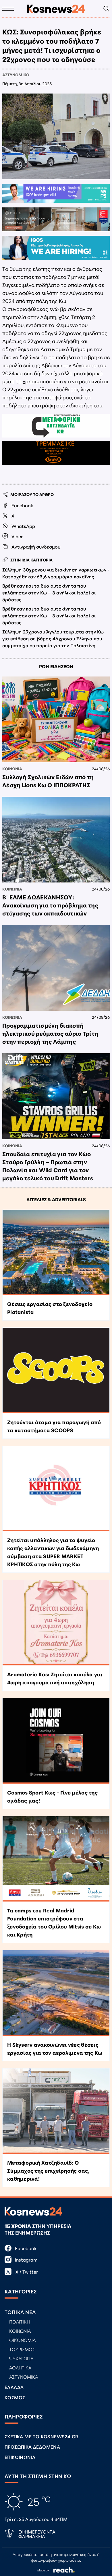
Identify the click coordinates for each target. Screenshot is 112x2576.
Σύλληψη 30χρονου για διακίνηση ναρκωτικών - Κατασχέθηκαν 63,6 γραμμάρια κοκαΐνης (56, 573)
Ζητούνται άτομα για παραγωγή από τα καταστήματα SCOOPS (54, 1426)
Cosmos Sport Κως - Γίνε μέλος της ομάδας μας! (52, 1796)
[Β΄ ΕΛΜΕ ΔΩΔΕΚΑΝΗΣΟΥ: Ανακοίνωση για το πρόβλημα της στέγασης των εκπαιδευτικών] (56, 840)
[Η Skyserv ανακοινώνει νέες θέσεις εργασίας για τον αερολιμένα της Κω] (56, 1993)
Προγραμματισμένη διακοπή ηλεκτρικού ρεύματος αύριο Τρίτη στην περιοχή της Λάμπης (50, 1033)
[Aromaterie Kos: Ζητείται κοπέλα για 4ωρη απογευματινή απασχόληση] (56, 1623)
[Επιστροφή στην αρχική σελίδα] (56, 9)
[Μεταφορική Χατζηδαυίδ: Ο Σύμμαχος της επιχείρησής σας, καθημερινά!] (56, 2111)
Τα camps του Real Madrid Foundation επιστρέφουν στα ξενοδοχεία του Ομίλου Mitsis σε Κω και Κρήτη (54, 1922)
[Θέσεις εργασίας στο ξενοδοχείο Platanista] (56, 1253)
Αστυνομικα (24, 2376)
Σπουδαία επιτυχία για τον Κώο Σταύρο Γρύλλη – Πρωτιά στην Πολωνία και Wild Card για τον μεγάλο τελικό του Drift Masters (48, 1166)
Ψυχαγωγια (21, 2358)
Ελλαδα (14, 2387)
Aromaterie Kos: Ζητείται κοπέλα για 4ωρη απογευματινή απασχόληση (55, 1678)
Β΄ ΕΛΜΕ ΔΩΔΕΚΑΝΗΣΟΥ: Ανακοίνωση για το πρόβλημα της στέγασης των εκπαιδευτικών (50, 905)
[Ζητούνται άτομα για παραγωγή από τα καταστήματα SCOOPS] (56, 1370)
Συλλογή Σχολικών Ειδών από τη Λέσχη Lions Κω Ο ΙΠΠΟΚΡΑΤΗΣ (48, 781)
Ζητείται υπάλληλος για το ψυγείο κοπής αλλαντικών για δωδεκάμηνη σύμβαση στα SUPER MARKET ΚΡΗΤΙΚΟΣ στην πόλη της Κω (53, 1552)
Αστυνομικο (16, 75)
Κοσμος (15, 2397)
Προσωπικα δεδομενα (32, 2446)
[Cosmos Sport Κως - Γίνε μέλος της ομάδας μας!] (56, 1741)
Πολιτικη (20, 2321)
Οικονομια (22, 2340)
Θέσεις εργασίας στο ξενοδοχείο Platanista (50, 1308)
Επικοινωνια (20, 2457)
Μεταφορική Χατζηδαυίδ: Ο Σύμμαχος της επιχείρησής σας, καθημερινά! (48, 2170)
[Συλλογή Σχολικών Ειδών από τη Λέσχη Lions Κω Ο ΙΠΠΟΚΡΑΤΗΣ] (56, 719)
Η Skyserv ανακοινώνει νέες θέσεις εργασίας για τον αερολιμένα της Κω (55, 2048)
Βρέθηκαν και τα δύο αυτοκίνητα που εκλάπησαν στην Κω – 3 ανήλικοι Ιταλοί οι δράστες (49, 592)
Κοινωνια (12, 769)
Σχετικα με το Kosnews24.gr (41, 2436)
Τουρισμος (22, 2349)
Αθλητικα (20, 2367)
